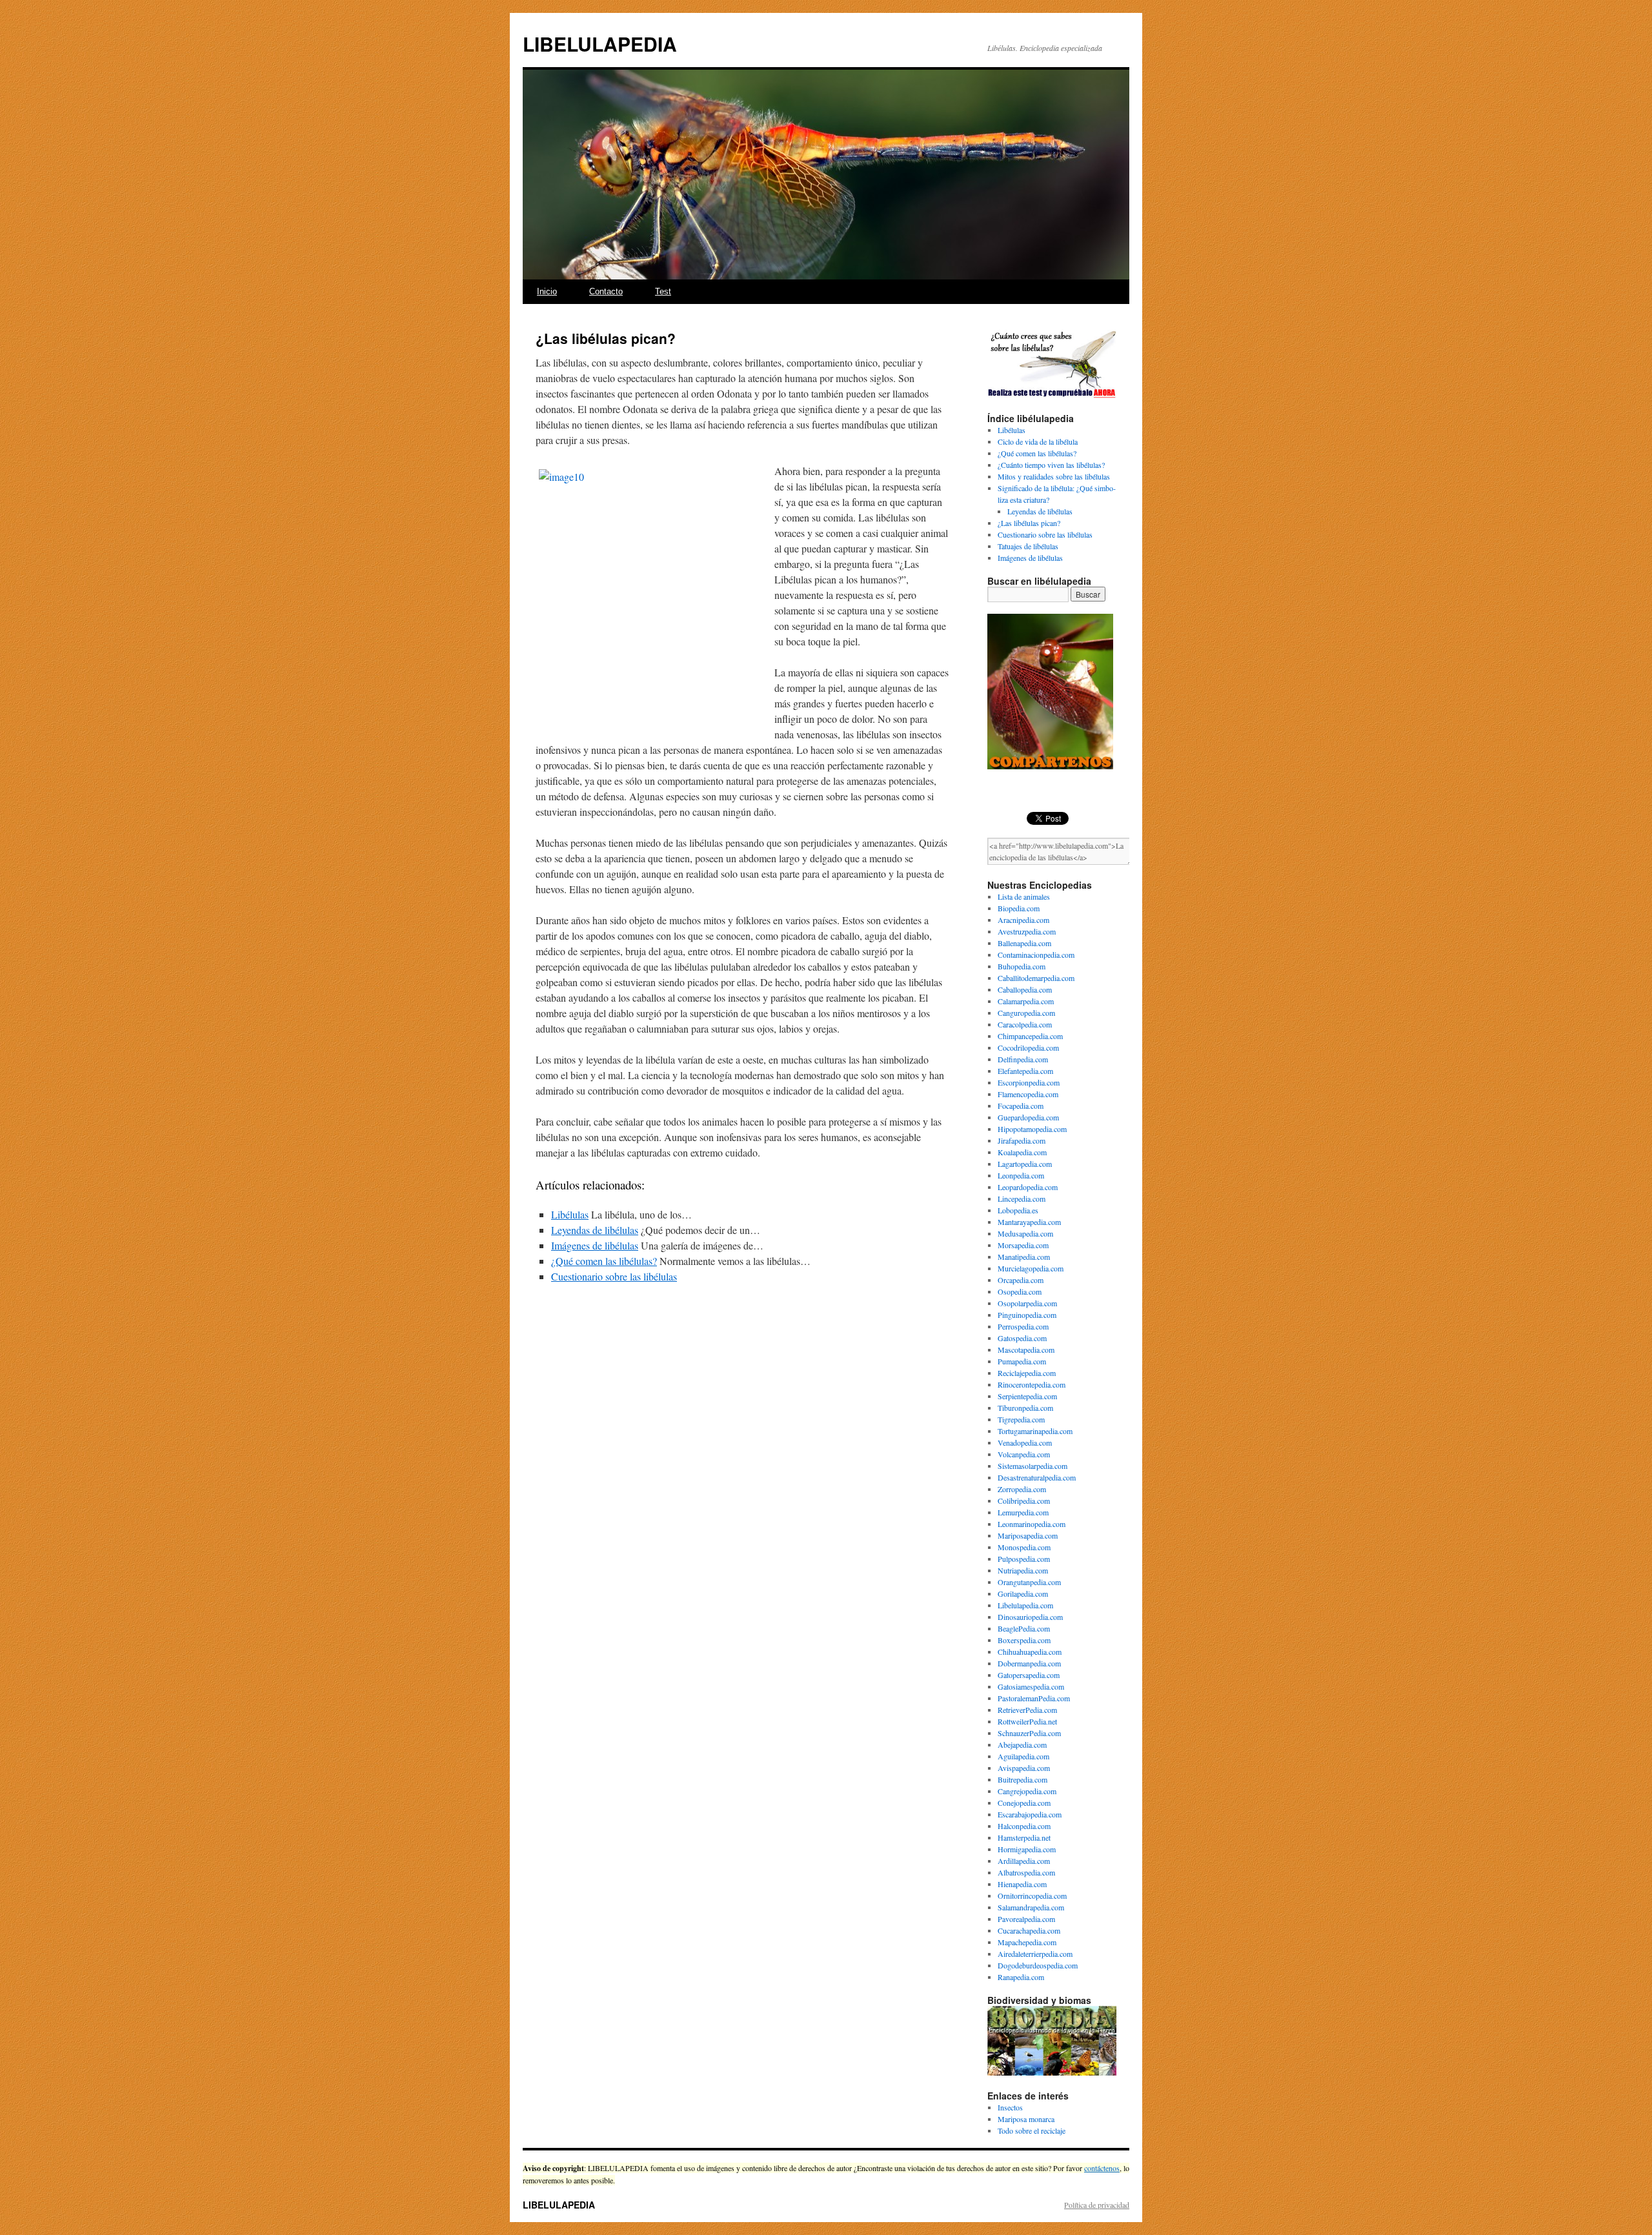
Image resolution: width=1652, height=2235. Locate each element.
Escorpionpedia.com (1029, 1082)
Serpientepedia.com (1027, 1396)
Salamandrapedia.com (1031, 1907)
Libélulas (570, 1214)
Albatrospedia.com (1026, 1872)
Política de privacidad (1097, 2205)
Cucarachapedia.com (1029, 1930)
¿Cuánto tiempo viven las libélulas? (1051, 465)
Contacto (606, 291)
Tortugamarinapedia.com (1035, 1431)
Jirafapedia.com (1022, 1140)
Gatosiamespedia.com (1031, 1686)
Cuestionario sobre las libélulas (614, 1276)
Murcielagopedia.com (1031, 1268)
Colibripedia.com (1024, 1501)
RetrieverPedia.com (1027, 1710)
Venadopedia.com (1025, 1442)
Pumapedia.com (1022, 1361)
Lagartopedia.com (1025, 1164)
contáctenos (1102, 2168)
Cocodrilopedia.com (1028, 1047)
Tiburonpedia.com (1025, 1408)
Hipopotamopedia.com (1032, 1129)
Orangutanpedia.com (1029, 1582)
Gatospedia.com (1022, 1338)
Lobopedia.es (1018, 1210)
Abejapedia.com (1022, 1745)
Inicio (547, 291)
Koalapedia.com (1022, 1152)
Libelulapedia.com (1025, 1605)
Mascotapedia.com (1026, 1350)
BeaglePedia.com (1024, 1628)
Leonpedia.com (1021, 1175)
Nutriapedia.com (1023, 1570)
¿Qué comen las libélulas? (604, 1261)
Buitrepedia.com (1022, 1779)
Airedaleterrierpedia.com (1035, 1954)
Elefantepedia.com (1025, 1071)
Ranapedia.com (1021, 1977)
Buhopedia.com (1022, 966)
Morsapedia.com (1023, 1245)
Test (663, 291)
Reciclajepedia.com (1027, 1373)
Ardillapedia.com (1024, 1861)
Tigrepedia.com (1021, 1419)
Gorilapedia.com (1023, 1593)
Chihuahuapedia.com (1030, 1652)
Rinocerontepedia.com (1032, 1384)
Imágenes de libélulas (595, 1245)
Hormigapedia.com (1027, 1849)
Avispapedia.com (1024, 1768)
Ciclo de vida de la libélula (1038, 441)
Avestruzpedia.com (1027, 931)
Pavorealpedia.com (1026, 1919)
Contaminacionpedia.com (1036, 955)
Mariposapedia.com (1028, 1535)
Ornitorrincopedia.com (1032, 1896)
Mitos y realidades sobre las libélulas (1054, 476)
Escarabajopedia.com (1030, 1814)
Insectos (1010, 2107)
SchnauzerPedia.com (1029, 1733)
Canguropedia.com (1026, 1013)
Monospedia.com (1024, 1547)
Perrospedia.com (1023, 1326)
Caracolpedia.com (1025, 1024)
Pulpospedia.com (1024, 1559)
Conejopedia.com (1024, 1803)
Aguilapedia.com (1023, 1756)
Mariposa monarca (1026, 2119)
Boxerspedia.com (1024, 1640)
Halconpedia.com (1024, 1826)
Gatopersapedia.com (1029, 1675)
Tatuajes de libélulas (1028, 546)
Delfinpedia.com (1023, 1059)
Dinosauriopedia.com (1030, 1617)
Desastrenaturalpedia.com (1037, 1477)
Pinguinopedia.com (1027, 1315)
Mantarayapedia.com (1029, 1222)
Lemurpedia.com (1023, 1512)
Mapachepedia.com (1027, 1942)
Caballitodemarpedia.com (1036, 978)
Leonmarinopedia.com (1032, 1524)
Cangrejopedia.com (1027, 1791)
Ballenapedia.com (1024, 943)
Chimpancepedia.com (1030, 1036)
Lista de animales (1024, 896)
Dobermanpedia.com (1029, 1663)
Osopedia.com (1020, 1291)
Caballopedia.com (1025, 989)
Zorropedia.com (1022, 1489)
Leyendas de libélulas (595, 1230)
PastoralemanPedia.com (1034, 1698)
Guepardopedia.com (1028, 1117)
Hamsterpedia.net (1024, 1837)
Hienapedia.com (1022, 1884)
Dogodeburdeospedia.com (1038, 1965)
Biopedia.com (1019, 908)
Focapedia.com (1021, 1106)
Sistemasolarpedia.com (1032, 1466)
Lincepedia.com (1022, 1198)
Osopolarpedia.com (1027, 1303)
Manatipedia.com (1024, 1257)
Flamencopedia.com (1028, 1094)
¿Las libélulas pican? (1029, 523)
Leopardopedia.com (1028, 1187)
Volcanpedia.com (1024, 1454)
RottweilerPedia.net (1027, 1721)
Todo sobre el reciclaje (1032, 2130)
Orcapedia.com (1021, 1280)
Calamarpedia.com (1026, 1001)
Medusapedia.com (1025, 1233)
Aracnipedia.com (1023, 920)
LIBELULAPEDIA (600, 44)
